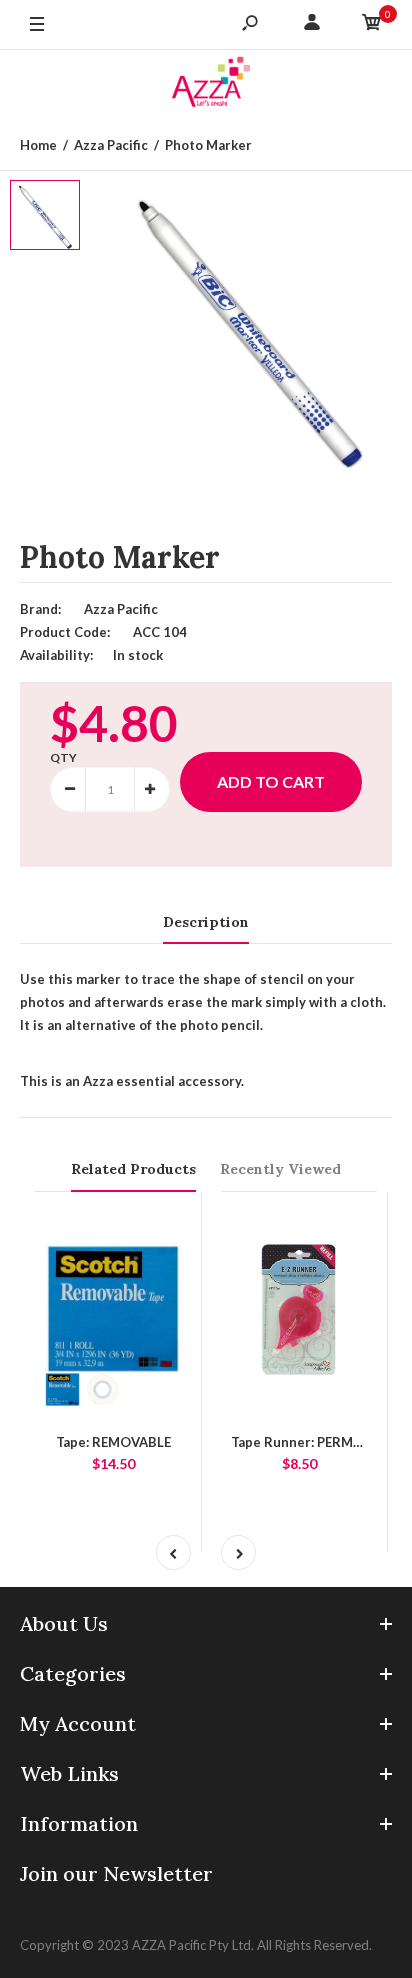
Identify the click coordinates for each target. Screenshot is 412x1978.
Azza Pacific (111, 145)
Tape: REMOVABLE (113, 1442)
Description (206, 922)
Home (38, 145)
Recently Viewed (280, 1169)
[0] (372, 25)
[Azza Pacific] (206, 85)
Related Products (133, 1169)
